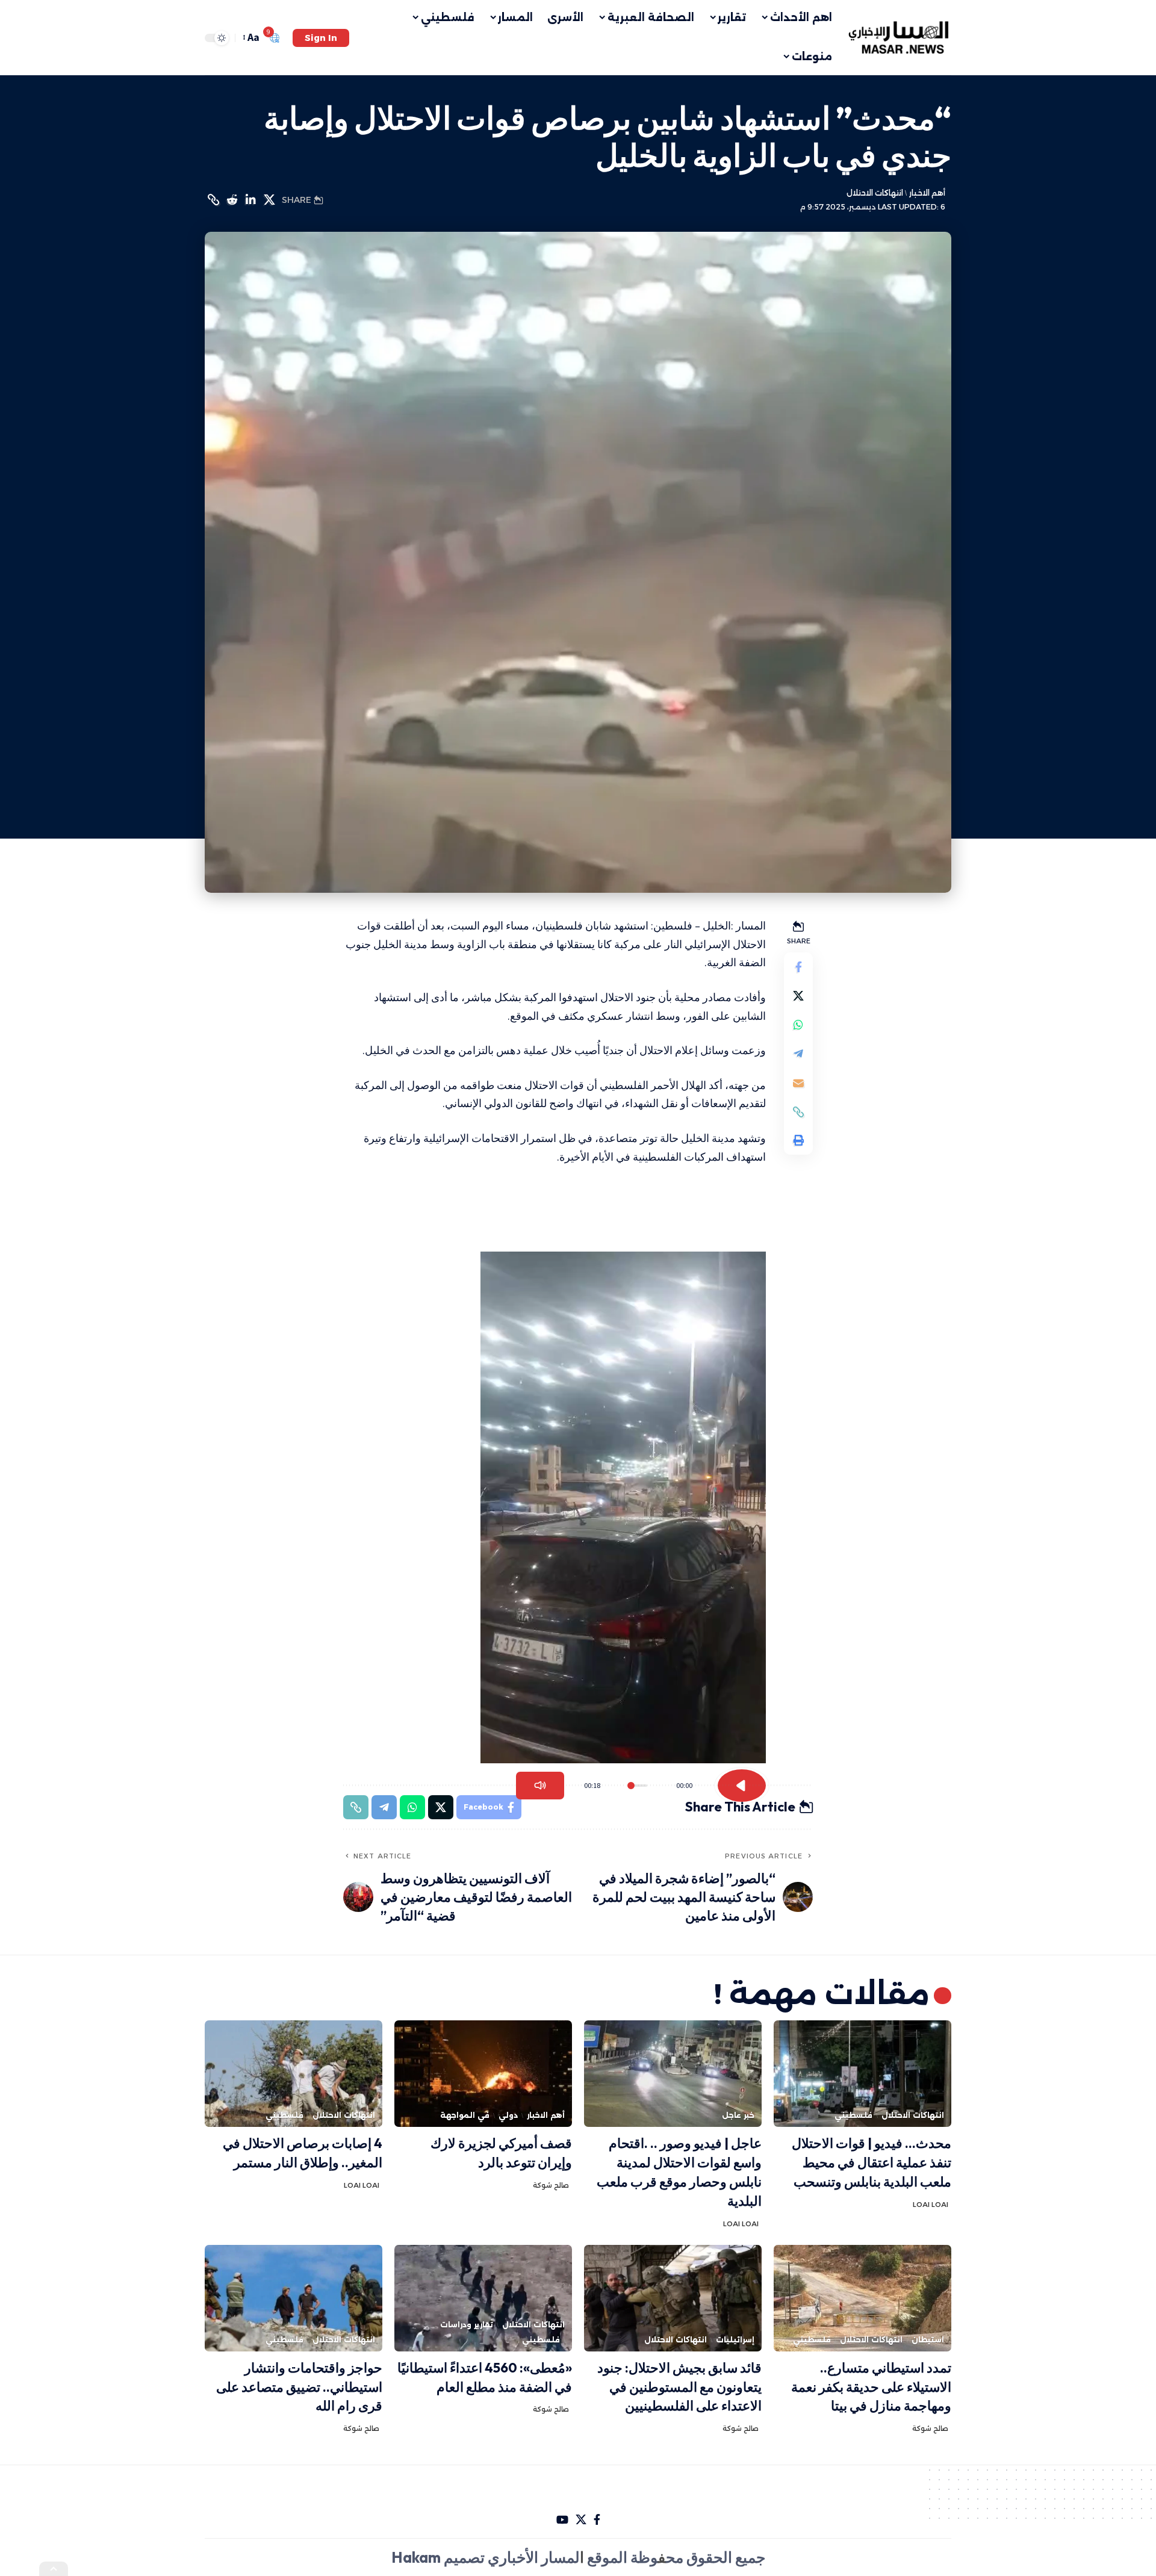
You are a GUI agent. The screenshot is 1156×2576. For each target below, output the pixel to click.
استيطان (928, 2340)
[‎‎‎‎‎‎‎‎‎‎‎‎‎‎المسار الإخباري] (900, 38)
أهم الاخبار (927, 193)
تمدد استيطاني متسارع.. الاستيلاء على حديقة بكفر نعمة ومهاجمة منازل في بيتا (871, 2387)
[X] (581, 2520)
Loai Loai (931, 2205)
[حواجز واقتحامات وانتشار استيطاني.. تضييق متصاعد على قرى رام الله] (294, 2298)
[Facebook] (597, 2520)
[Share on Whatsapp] (798, 1025)
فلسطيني (853, 2115)
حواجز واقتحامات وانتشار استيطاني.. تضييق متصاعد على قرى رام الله (299, 2387)
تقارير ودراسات (467, 2325)
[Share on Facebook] (798, 967)
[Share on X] (269, 200)
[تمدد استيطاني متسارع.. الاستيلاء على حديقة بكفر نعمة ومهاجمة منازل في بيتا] (862, 2298)
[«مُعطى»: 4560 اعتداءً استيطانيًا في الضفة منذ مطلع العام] (483, 2298)
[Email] (798, 1083)
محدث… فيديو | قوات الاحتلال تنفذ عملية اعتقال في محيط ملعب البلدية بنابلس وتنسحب (872, 2162)
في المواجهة (465, 2115)
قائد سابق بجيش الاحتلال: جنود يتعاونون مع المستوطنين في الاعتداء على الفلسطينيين (679, 2387)
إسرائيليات (735, 2340)
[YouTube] (562, 2520)
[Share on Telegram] (798, 1054)
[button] (321, 38)
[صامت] (540, 1786)
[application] (617, 1507)
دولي (508, 2115)
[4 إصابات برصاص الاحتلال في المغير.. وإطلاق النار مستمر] (294, 2074)
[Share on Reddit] (232, 200)
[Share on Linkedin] (250, 200)
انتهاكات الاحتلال (875, 193)
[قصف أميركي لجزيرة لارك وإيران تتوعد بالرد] (483, 2074)
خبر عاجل (738, 2115)
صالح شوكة (551, 2185)
